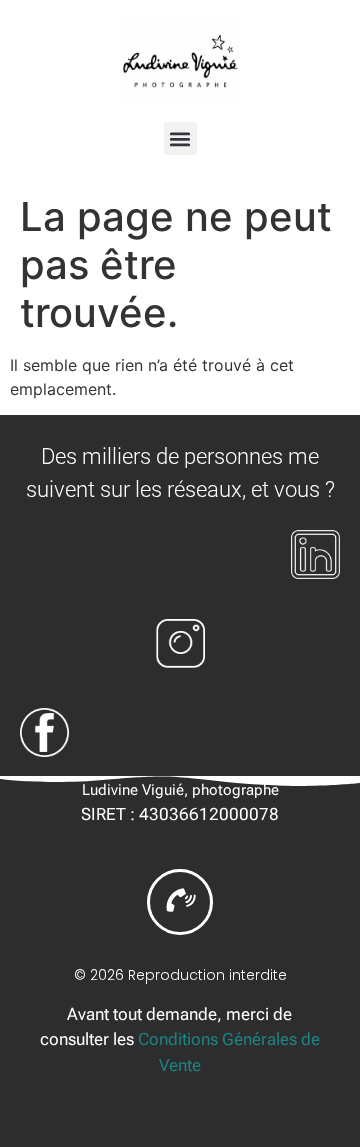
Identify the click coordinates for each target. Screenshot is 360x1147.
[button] (180, 138)
